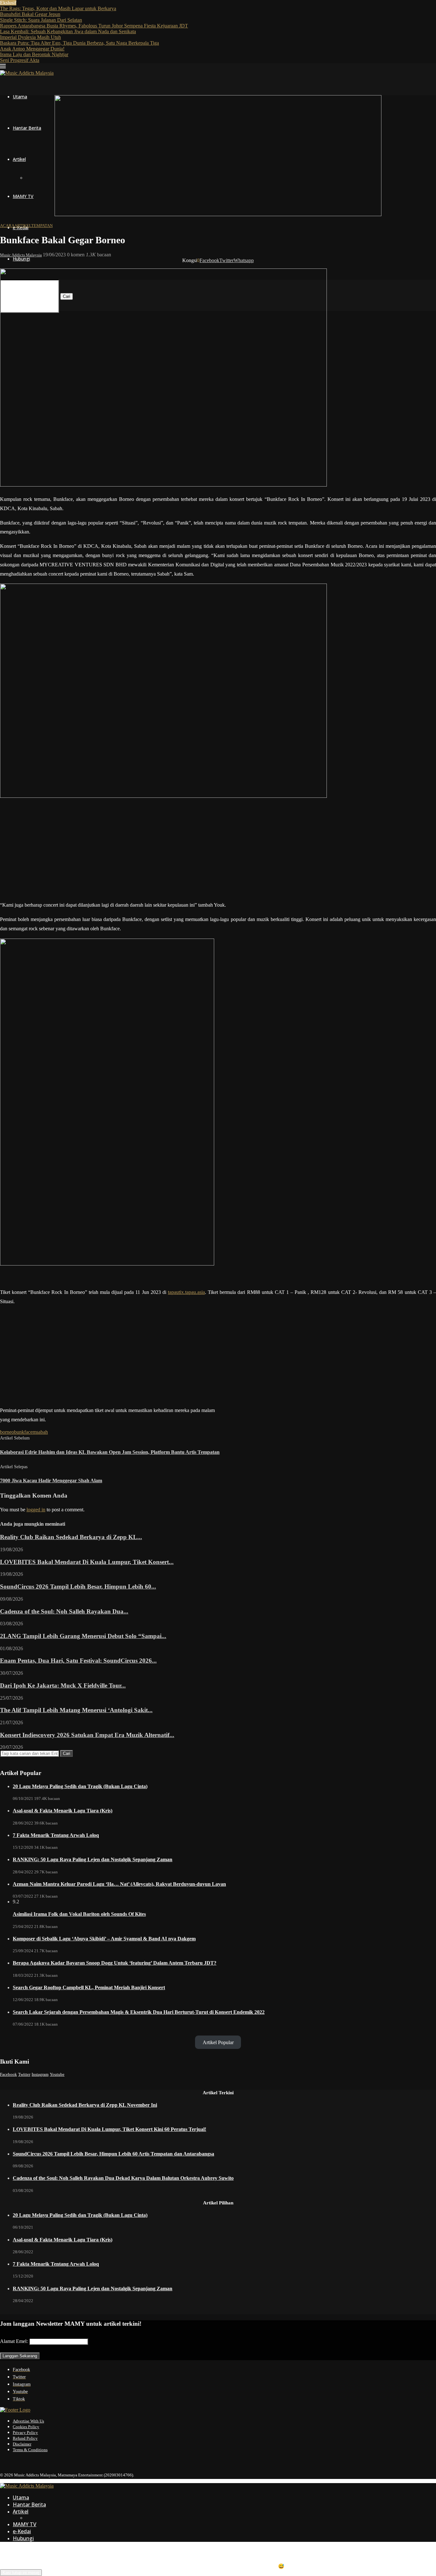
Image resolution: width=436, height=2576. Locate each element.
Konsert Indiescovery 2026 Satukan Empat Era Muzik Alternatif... (87, 1735)
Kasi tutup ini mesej (21, 2573)
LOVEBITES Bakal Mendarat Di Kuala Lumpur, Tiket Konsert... (87, 1562)
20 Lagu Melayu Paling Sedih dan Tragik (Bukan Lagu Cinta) (80, 1786)
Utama (20, 97)
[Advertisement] (218, 851)
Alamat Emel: (15, 2341)
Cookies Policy (26, 2427)
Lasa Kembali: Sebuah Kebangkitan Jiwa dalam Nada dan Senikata (68, 31)
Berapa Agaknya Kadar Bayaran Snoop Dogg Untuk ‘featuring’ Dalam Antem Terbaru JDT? (115, 1963)
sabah (42, 1432)
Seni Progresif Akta (20, 60)
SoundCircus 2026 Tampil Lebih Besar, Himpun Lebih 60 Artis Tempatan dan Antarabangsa (113, 2154)
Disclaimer (22, 2444)
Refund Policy (25, 2438)
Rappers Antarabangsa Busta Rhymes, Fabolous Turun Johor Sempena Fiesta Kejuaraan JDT (94, 26)
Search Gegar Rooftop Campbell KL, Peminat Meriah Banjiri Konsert (89, 1987)
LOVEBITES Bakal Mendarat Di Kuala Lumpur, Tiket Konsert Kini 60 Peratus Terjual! (109, 2129)
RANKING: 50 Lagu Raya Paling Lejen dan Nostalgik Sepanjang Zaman (93, 1859)
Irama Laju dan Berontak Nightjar (34, 54)
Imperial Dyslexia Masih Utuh (30, 37)
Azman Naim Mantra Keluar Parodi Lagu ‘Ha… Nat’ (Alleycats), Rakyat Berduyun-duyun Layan (119, 1884)
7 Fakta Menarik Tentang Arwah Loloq (56, 1835)
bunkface (23, 1432)
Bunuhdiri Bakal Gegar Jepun (30, 14)
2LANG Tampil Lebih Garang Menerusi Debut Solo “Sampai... (83, 1636)
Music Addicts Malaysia (21, 255)
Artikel (19, 159)
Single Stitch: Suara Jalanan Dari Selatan (41, 20)
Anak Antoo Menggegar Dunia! (32, 49)
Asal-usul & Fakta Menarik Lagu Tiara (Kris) (63, 1811)
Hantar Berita (27, 128)
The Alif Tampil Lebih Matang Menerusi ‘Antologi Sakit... (76, 1710)
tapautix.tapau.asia (186, 1292)
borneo (7, 1432)
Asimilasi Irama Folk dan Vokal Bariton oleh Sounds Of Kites (79, 1914)
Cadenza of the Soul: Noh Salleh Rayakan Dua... (64, 1611)
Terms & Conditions (30, 2450)
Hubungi (21, 259)
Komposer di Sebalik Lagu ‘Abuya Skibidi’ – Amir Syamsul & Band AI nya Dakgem (104, 1939)
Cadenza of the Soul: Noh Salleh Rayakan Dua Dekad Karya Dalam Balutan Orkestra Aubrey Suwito (123, 2178)
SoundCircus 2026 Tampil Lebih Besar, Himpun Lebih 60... (78, 1586)
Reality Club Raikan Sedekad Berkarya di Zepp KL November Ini (85, 2105)
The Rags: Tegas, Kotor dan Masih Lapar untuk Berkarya (58, 8)
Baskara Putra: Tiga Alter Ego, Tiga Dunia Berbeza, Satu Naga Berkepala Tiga (79, 43)
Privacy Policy (25, 2432)
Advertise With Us (28, 2421)
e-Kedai (22, 2531)
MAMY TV (23, 196)
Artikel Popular (218, 2042)
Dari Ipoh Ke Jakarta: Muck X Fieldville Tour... (63, 1685)
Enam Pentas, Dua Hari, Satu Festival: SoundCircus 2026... (78, 1661)
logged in (36, 1510)
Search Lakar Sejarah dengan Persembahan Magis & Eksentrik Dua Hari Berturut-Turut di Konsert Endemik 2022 (139, 2012)
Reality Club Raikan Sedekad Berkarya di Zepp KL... (71, 1537)
